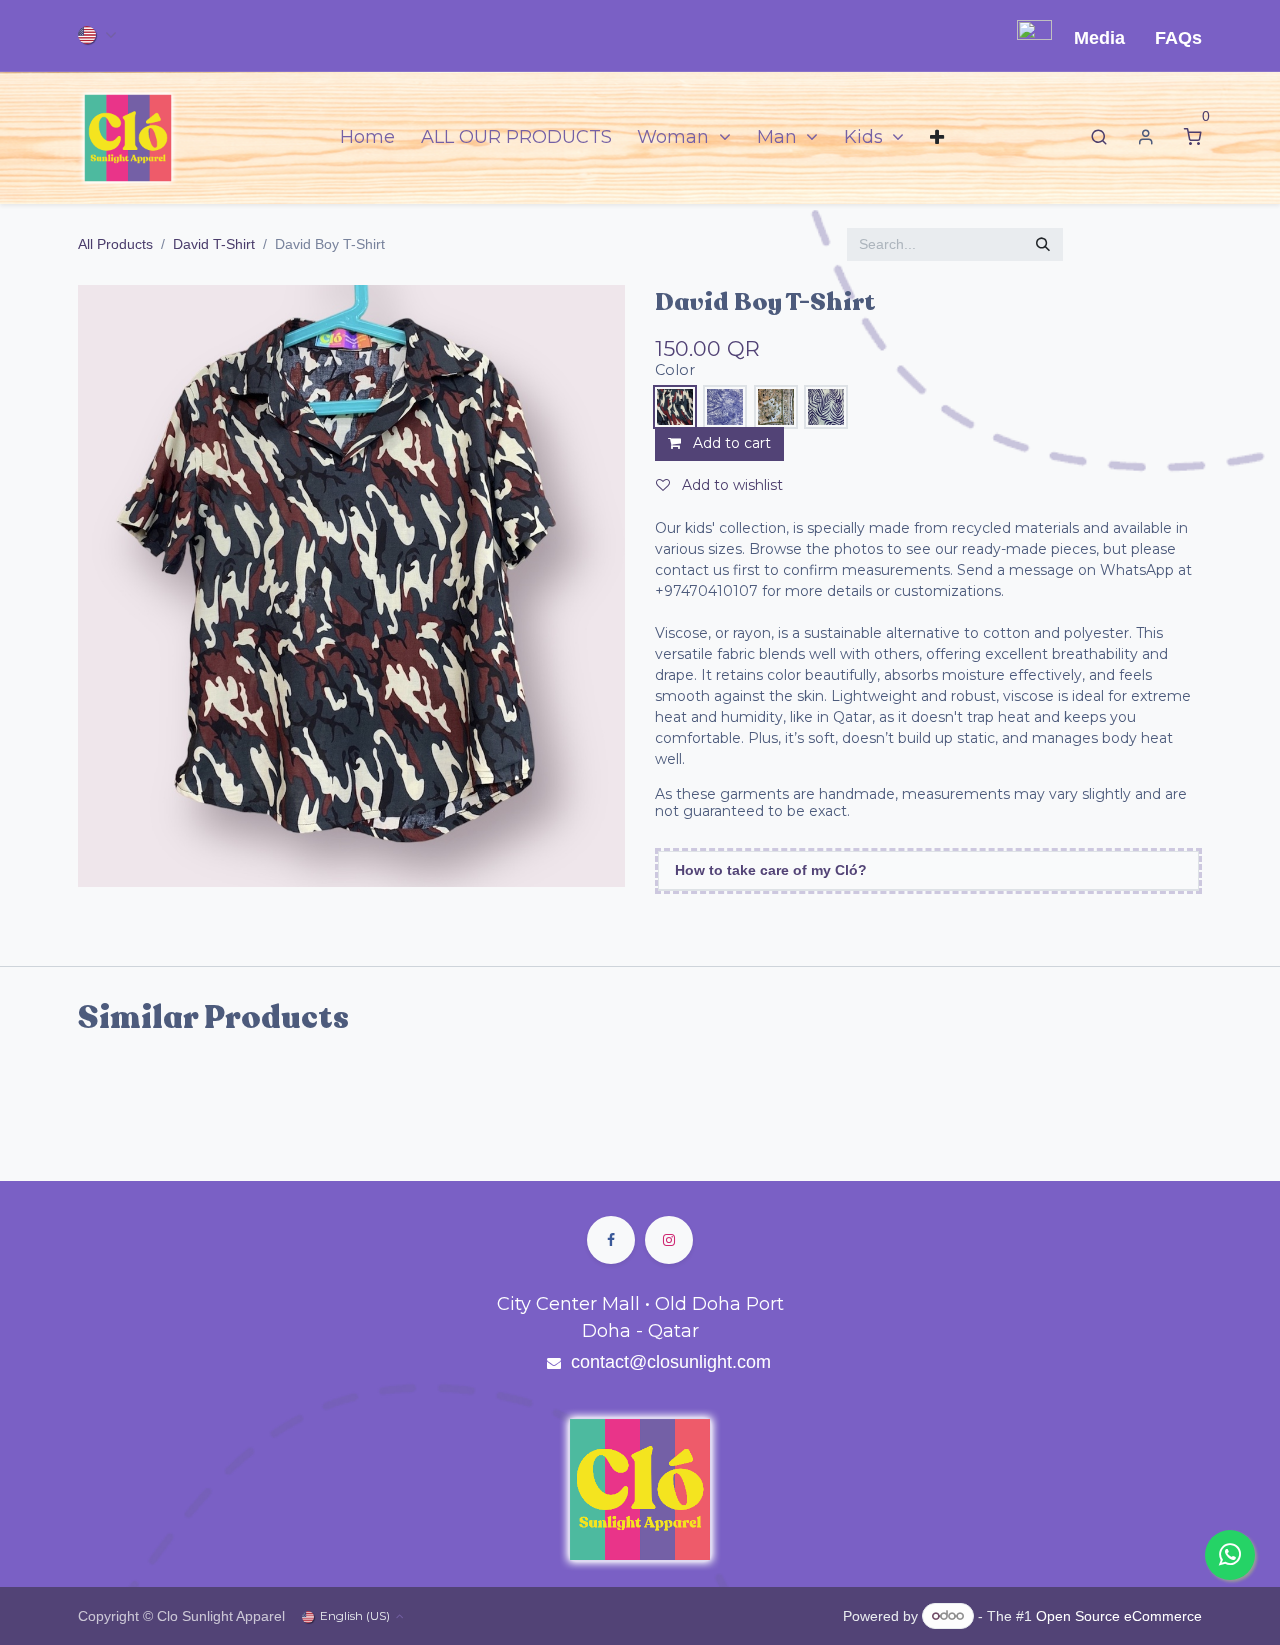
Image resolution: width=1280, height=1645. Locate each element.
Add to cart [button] (730, 443)
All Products (115, 244)
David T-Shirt (214, 244)
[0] (1193, 137)
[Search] (1099, 137)
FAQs (1178, 38)
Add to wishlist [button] (730, 485)
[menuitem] (367, 137)
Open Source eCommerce (1119, 1615)
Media (1099, 38)
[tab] (928, 871)
